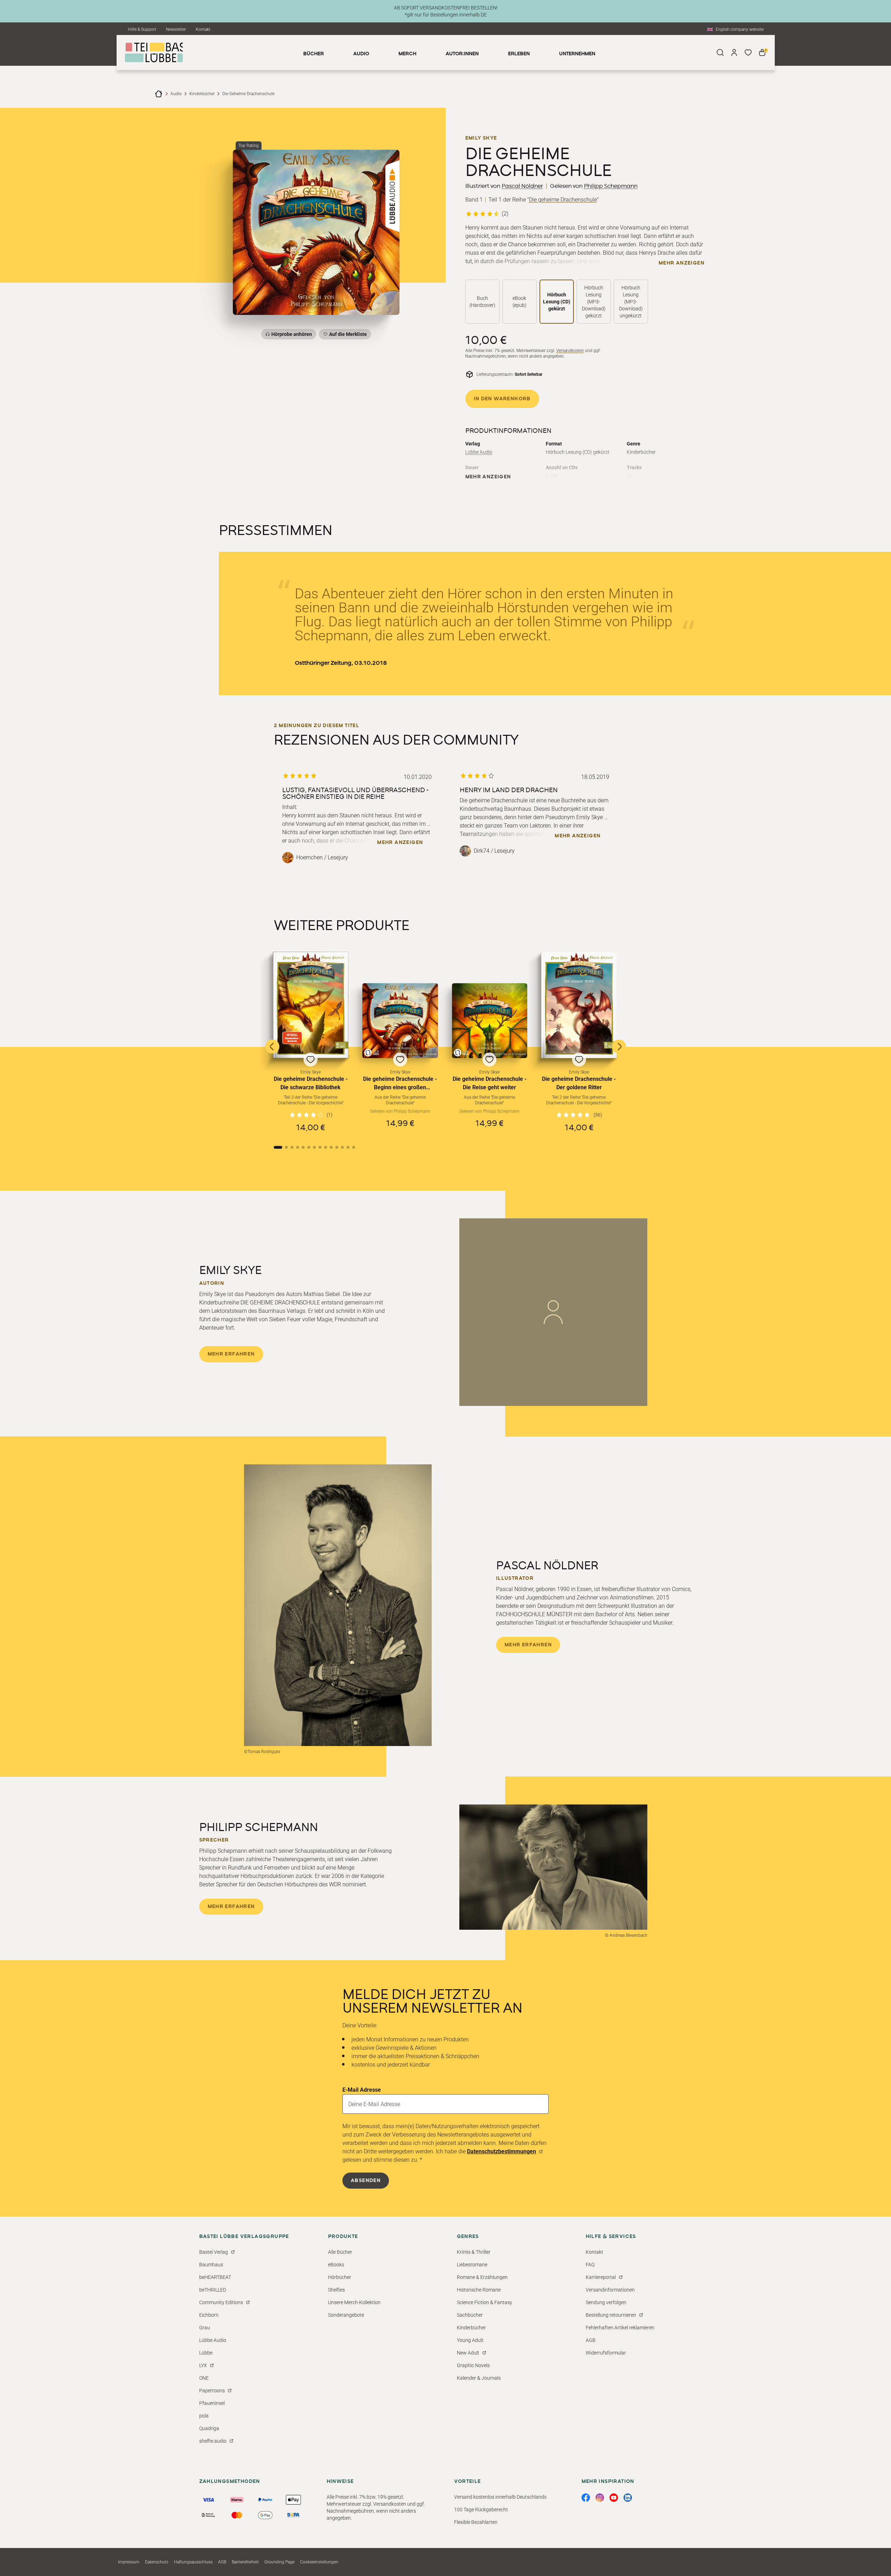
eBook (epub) (520, 302)
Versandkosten (570, 351)
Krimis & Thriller (474, 2252)
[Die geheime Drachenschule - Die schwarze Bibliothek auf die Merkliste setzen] (311, 1005)
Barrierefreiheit (245, 2562)
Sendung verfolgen (606, 2302)
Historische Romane (479, 2290)
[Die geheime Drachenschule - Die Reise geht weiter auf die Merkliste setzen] (490, 1021)
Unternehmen (577, 54)
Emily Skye (481, 138)
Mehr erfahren (231, 1354)
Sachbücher (470, 2315)
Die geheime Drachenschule (563, 200)
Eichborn (209, 2315)
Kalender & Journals (479, 2378)
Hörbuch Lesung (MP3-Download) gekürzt (594, 302)
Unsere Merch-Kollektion (354, 2302)
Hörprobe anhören (292, 334)
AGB (591, 2340)
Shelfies (336, 2290)
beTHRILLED (213, 2290)
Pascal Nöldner (522, 186)
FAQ (590, 2265)
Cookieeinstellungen (319, 2562)
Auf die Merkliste (347, 335)
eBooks (336, 2265)
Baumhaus (211, 2265)
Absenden (366, 2181)
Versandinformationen (610, 2290)
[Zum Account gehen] (734, 52)
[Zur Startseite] (159, 94)
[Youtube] (614, 2498)
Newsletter (176, 29)
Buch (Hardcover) (482, 302)
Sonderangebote (346, 2315)
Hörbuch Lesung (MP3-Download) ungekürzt (631, 302)
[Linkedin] (628, 2498)
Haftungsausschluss (193, 2562)
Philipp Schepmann (611, 186)
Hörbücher (340, 2277)
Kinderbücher (202, 94)
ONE (204, 2378)
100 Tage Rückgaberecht (481, 2510)
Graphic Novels (473, 2365)
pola (204, 2416)
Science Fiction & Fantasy (485, 2302)
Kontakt (203, 29)
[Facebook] (586, 2498)
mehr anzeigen (681, 263)
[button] (311, 1042)
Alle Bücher (340, 2252)
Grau (205, 2328)
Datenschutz (157, 2562)
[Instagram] (600, 2498)
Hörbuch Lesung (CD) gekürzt (557, 302)
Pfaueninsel (212, 2403)
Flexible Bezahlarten (476, 2522)
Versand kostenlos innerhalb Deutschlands (500, 2497)
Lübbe (206, 2353)
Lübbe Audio (479, 452)
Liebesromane (472, 2265)
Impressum (129, 2562)
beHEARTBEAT (215, 2277)
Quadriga (209, 2428)
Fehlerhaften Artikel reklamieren (620, 2328)
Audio (176, 94)
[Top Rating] (316, 232)
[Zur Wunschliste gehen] (748, 52)
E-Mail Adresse (362, 2090)
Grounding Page (279, 2562)
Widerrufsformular (606, 2353)
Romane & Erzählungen (482, 2277)
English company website (740, 29)
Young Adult (470, 2340)
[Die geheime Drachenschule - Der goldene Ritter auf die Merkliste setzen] (579, 1005)
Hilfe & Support (142, 29)
